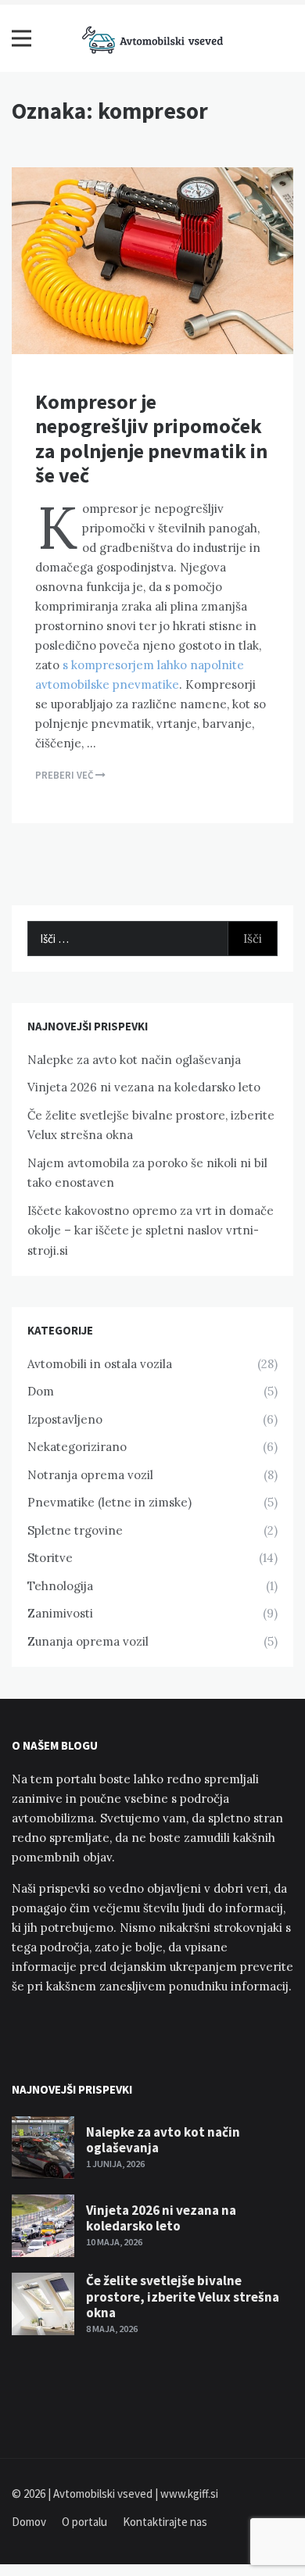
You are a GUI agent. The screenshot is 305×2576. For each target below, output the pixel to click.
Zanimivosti (60, 1613)
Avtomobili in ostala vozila (100, 1364)
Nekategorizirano (77, 1447)
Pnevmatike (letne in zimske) (109, 1502)
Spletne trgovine (75, 1530)
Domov (29, 2522)
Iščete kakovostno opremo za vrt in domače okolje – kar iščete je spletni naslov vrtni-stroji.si (151, 1231)
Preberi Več (65, 775)
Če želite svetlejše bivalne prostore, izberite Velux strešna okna (183, 2297)
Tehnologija (60, 1586)
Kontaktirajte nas (165, 2522)
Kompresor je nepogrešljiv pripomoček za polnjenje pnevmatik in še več (151, 438)
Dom (41, 1391)
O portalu (84, 2522)
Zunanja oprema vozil (88, 1641)
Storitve (50, 1558)
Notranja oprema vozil (90, 1475)
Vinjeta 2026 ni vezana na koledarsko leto (144, 1087)
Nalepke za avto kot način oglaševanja (134, 1060)
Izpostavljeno (65, 1419)
